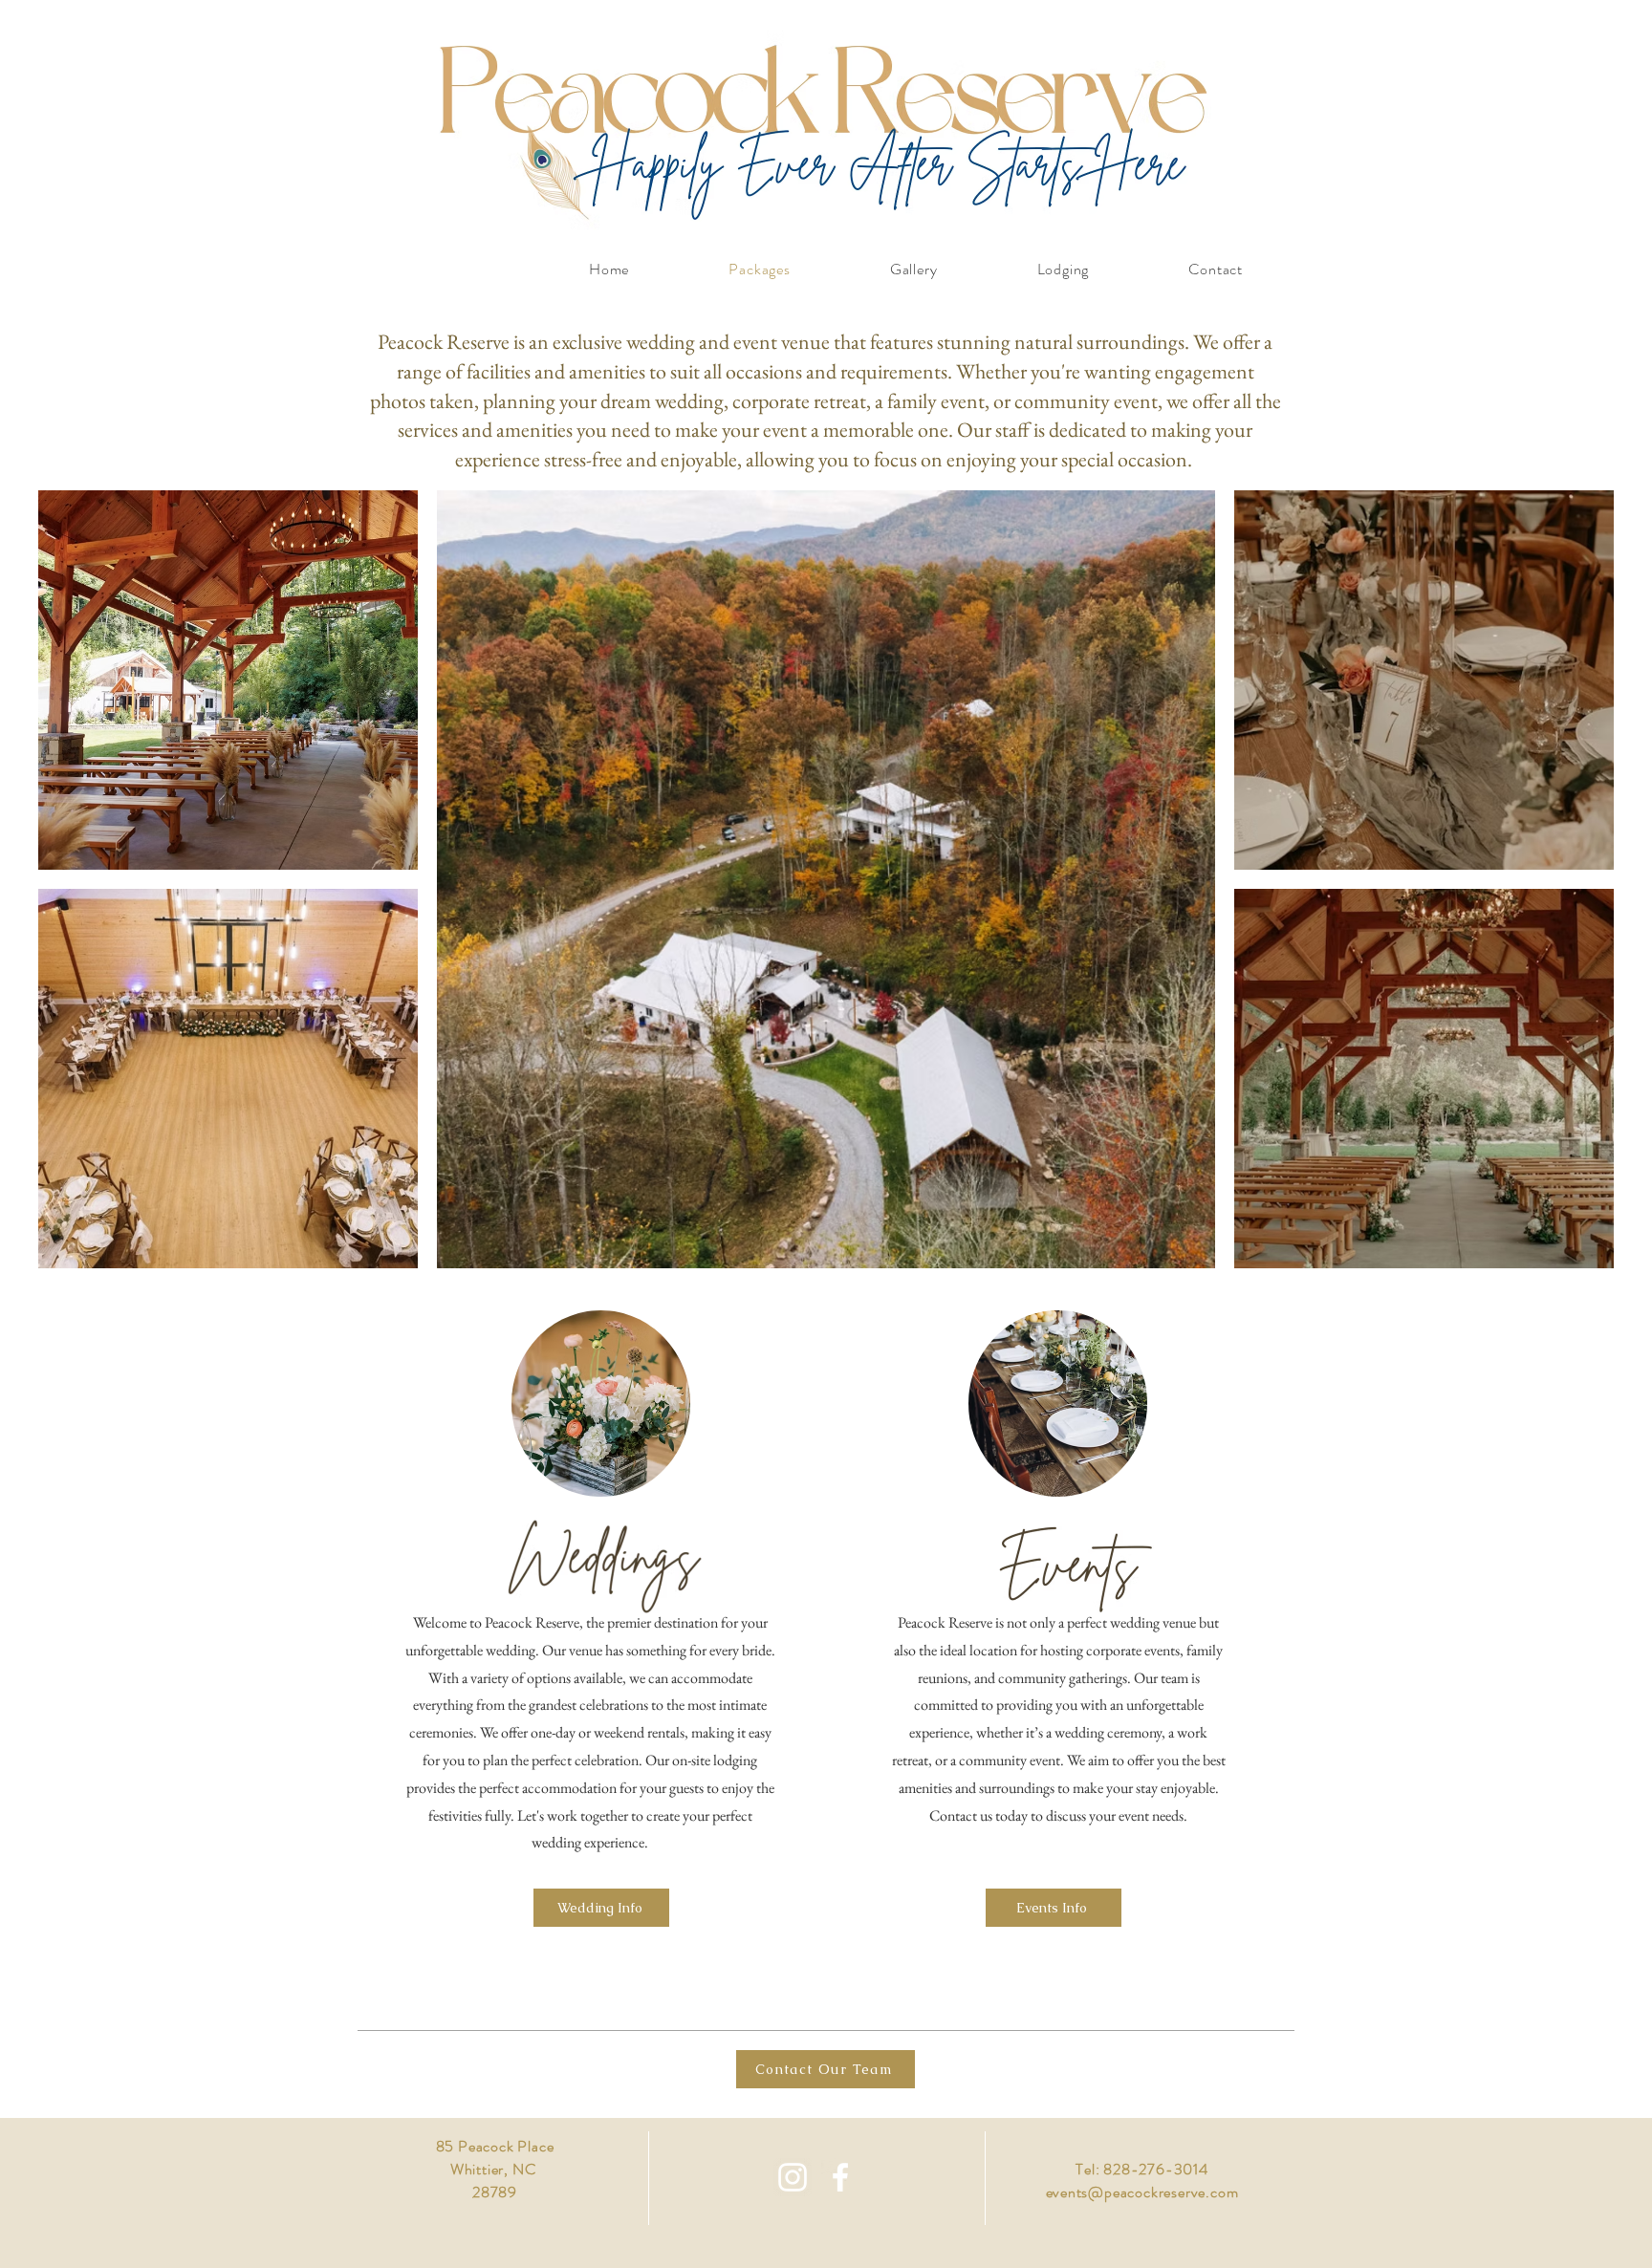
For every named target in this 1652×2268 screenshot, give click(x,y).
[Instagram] (793, 2177)
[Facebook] (840, 2177)
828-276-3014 (1156, 2169)
